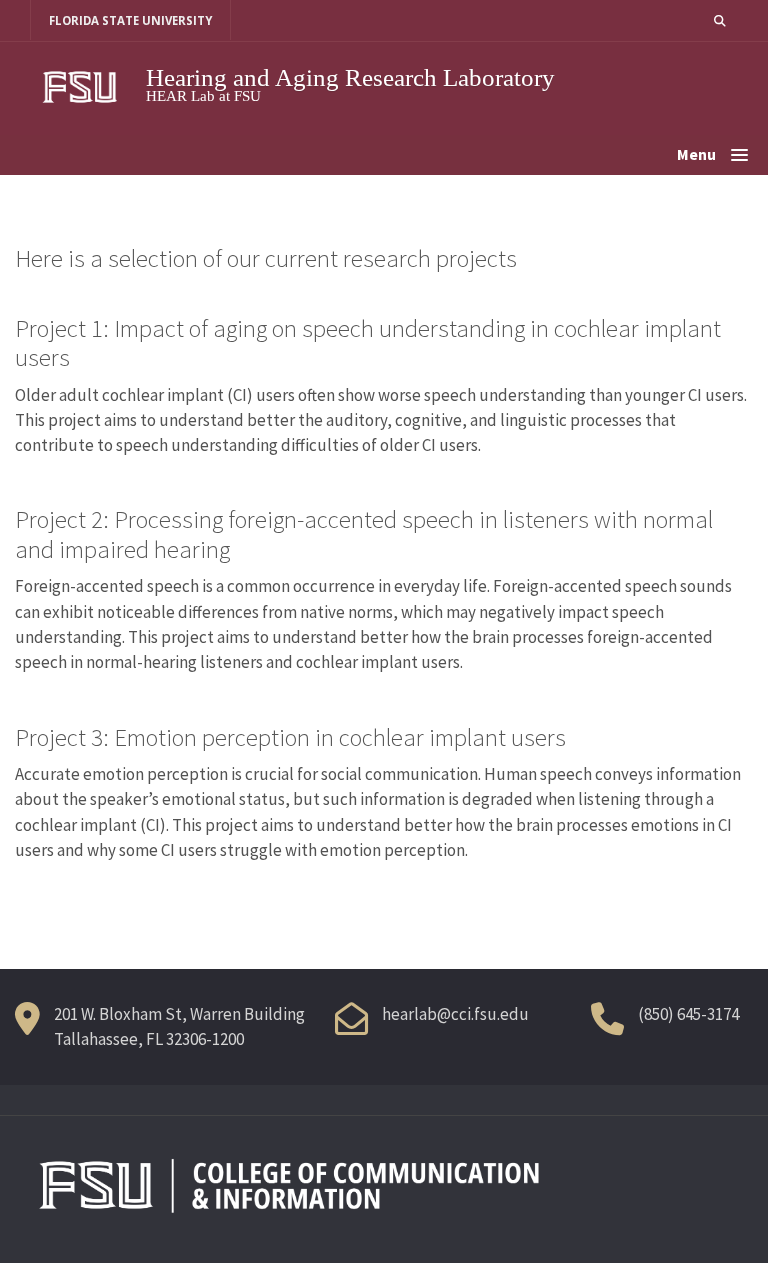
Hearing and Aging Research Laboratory (350, 77)
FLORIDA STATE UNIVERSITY (130, 20)
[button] (720, 20)
